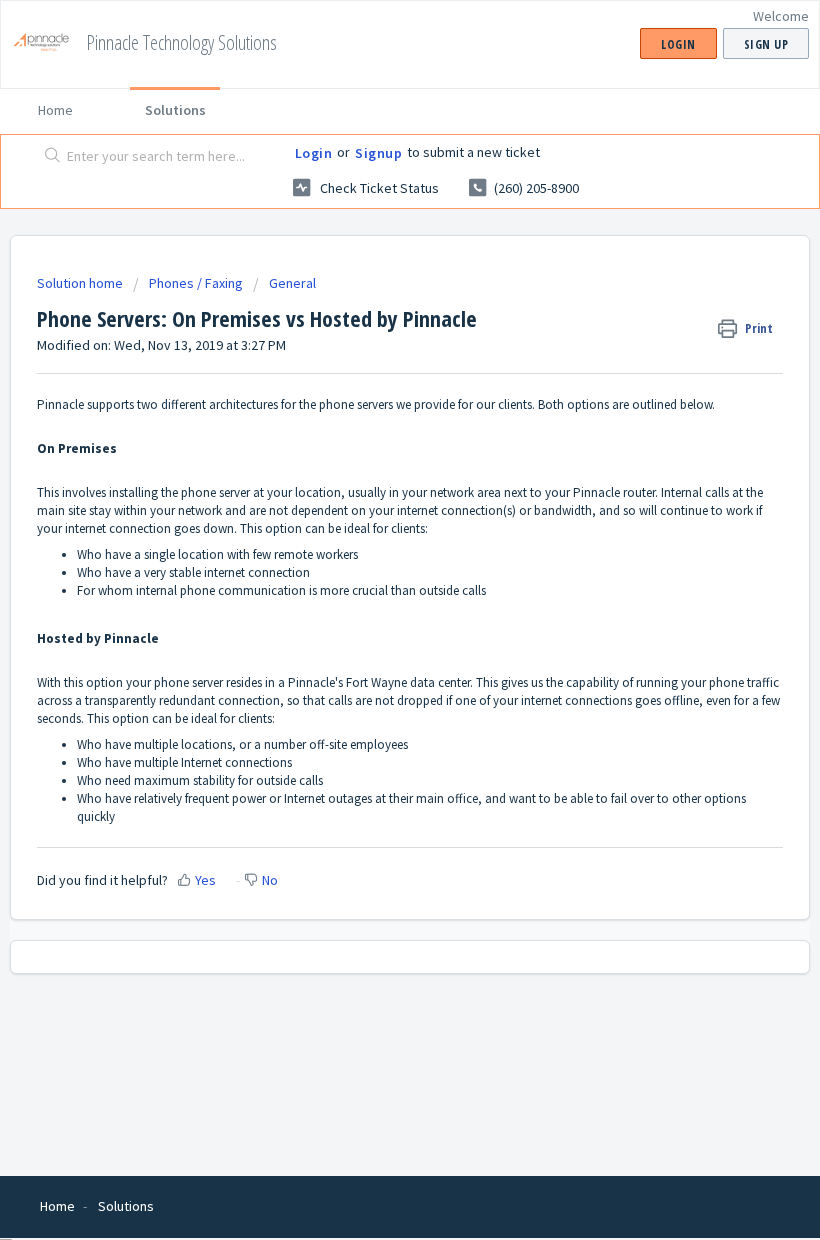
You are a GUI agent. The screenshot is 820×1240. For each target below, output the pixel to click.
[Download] (373, 610)
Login (314, 153)
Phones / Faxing (196, 283)
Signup (378, 153)
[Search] (48, 157)
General (292, 283)
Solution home (81, 283)
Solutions (175, 110)
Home (55, 110)
